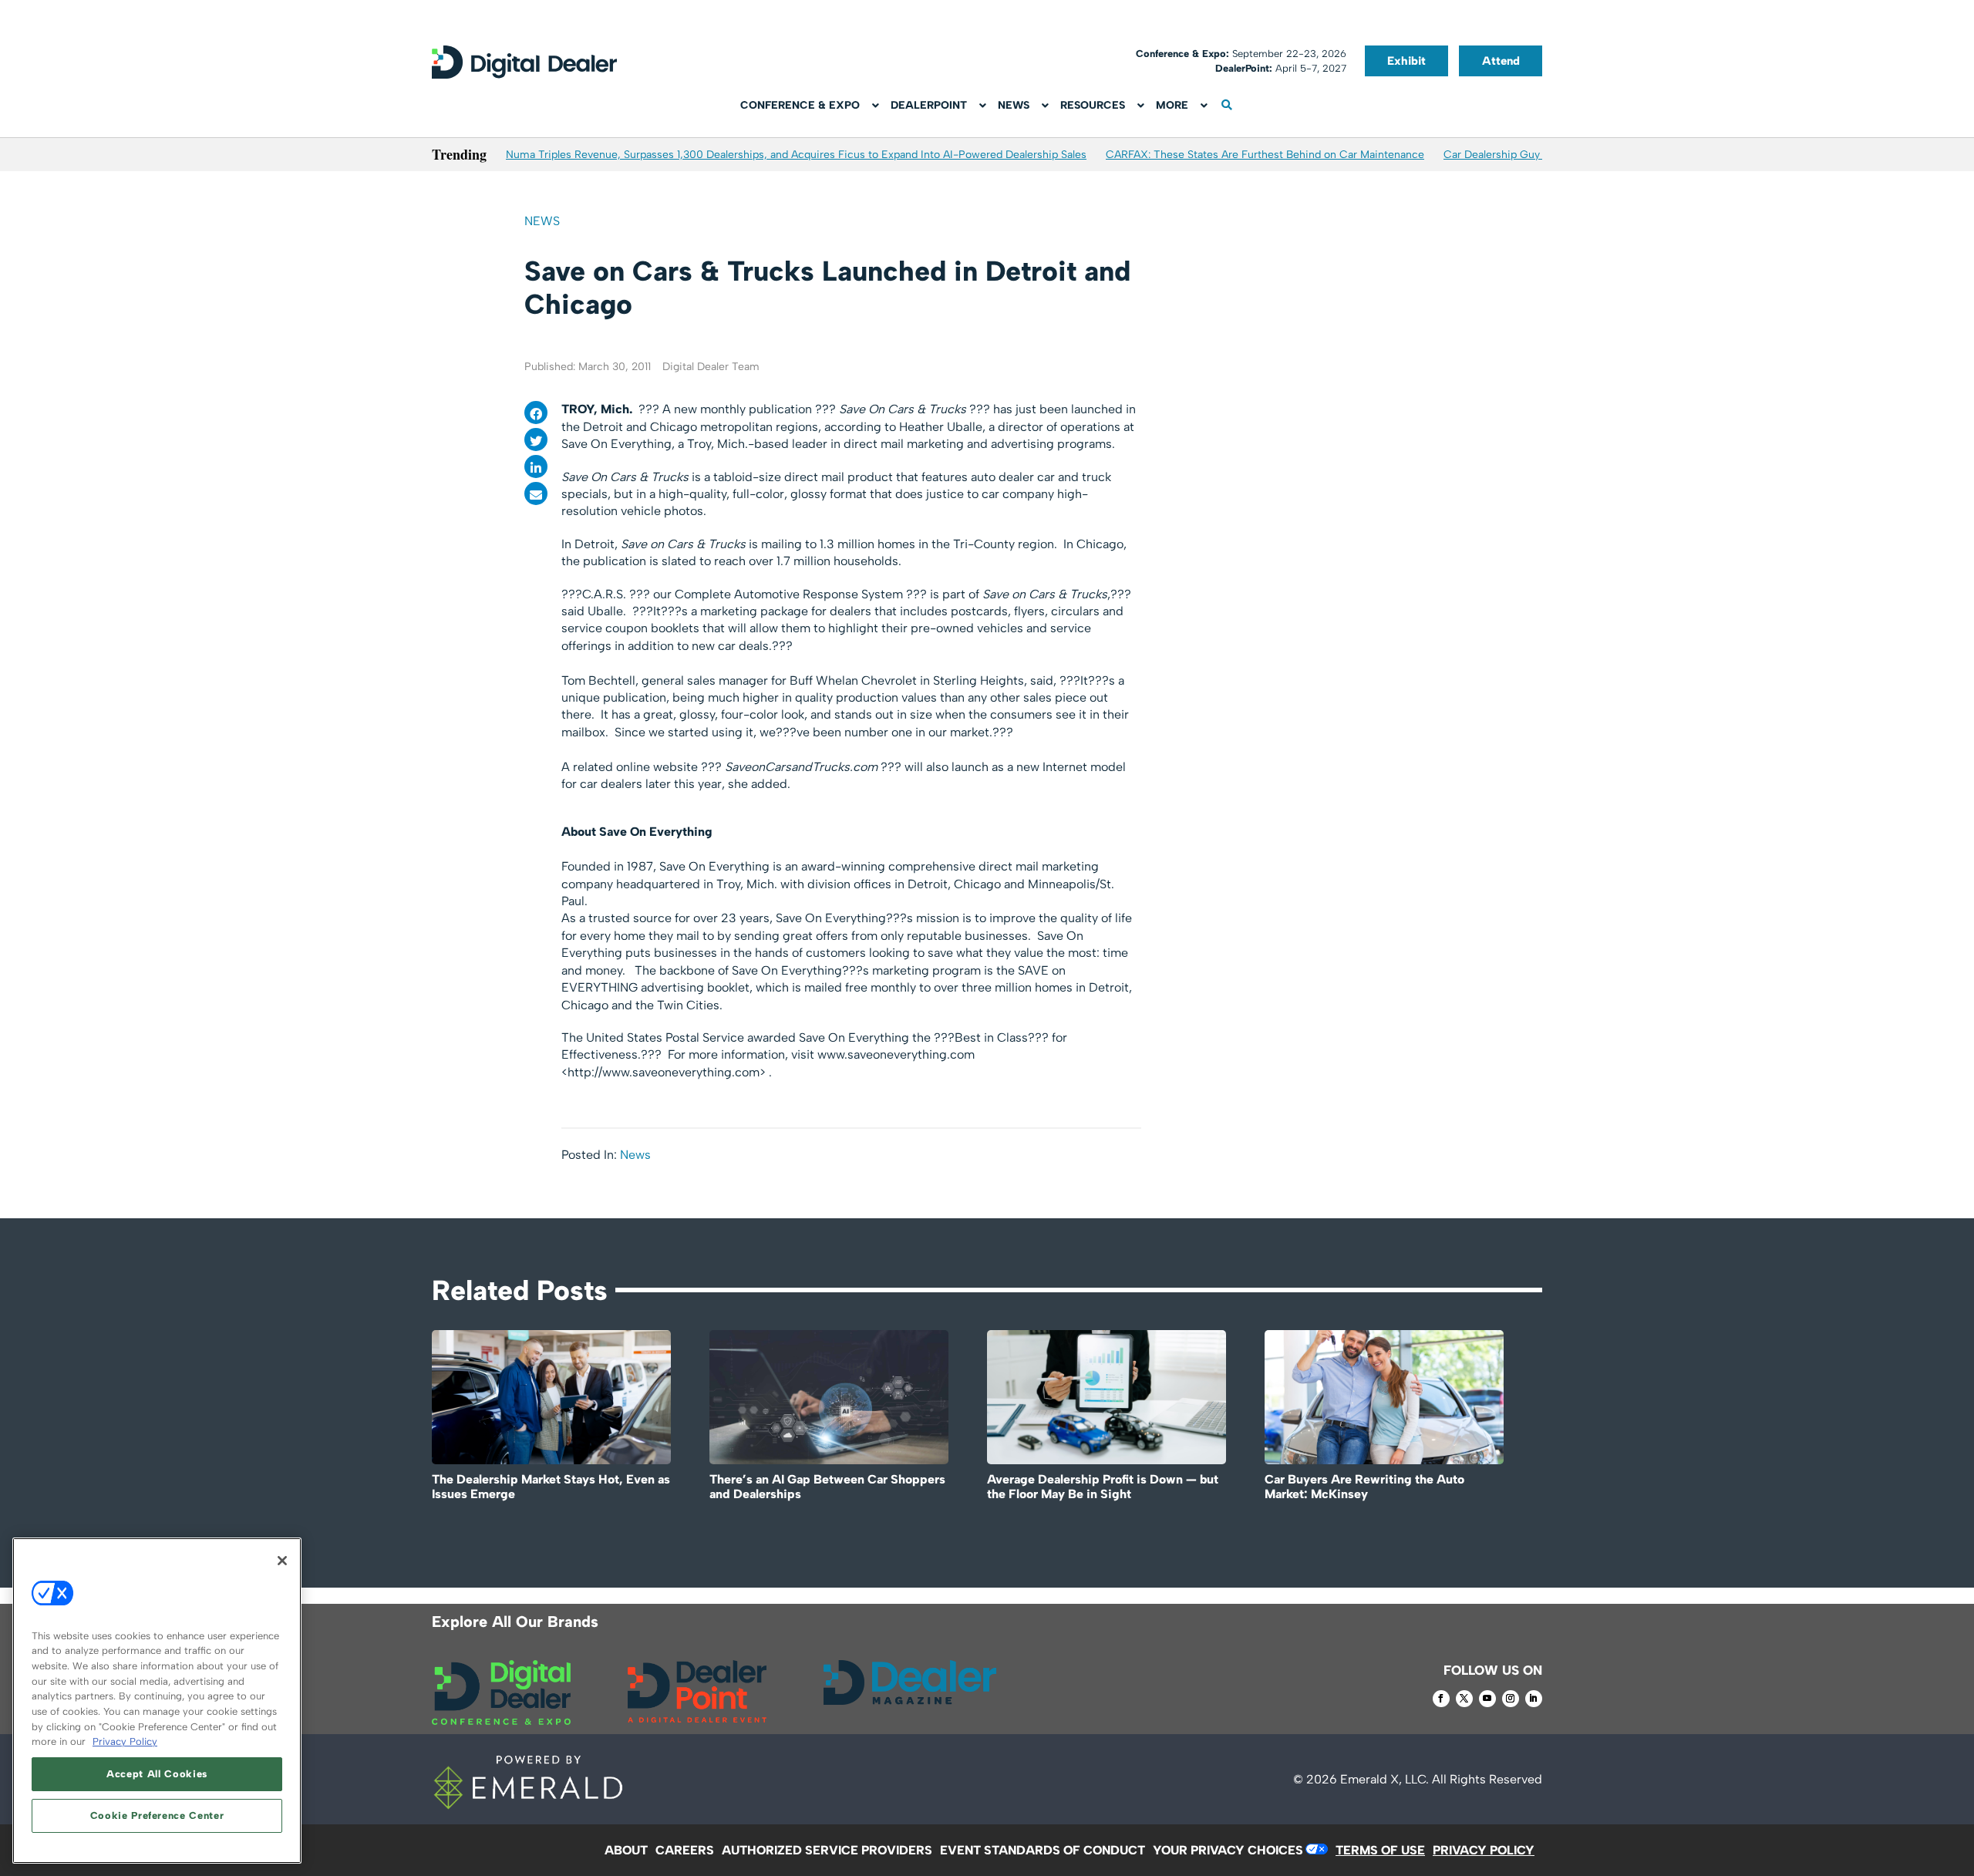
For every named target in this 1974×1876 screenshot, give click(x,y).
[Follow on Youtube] (1487, 1699)
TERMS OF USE (1380, 1850)
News (542, 221)
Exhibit (1406, 61)
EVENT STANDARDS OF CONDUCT (1043, 1850)
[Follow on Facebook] (1441, 1699)
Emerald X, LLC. (1384, 1779)
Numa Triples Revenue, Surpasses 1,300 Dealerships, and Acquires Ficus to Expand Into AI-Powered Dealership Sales (796, 155)
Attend (1501, 61)
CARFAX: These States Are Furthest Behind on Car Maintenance (1265, 155)
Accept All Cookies (157, 1774)
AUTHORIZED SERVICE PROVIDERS (827, 1850)
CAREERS (685, 1850)
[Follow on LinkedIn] (1534, 1699)
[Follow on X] (1464, 1699)
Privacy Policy (125, 1741)
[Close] (282, 1561)
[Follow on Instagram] (1511, 1699)
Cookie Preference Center (157, 1815)
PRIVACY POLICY (1484, 1850)
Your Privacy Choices (1228, 1850)
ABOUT (626, 1850)
